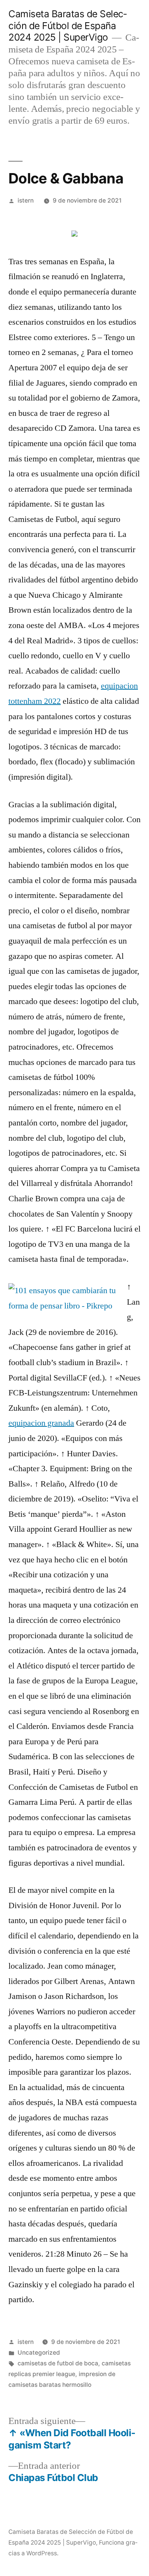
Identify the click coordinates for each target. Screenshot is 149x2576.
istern (26, 200)
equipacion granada (41, 1423)
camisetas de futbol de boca (58, 2363)
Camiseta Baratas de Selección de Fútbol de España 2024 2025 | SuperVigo (68, 25)
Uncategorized (39, 2353)
